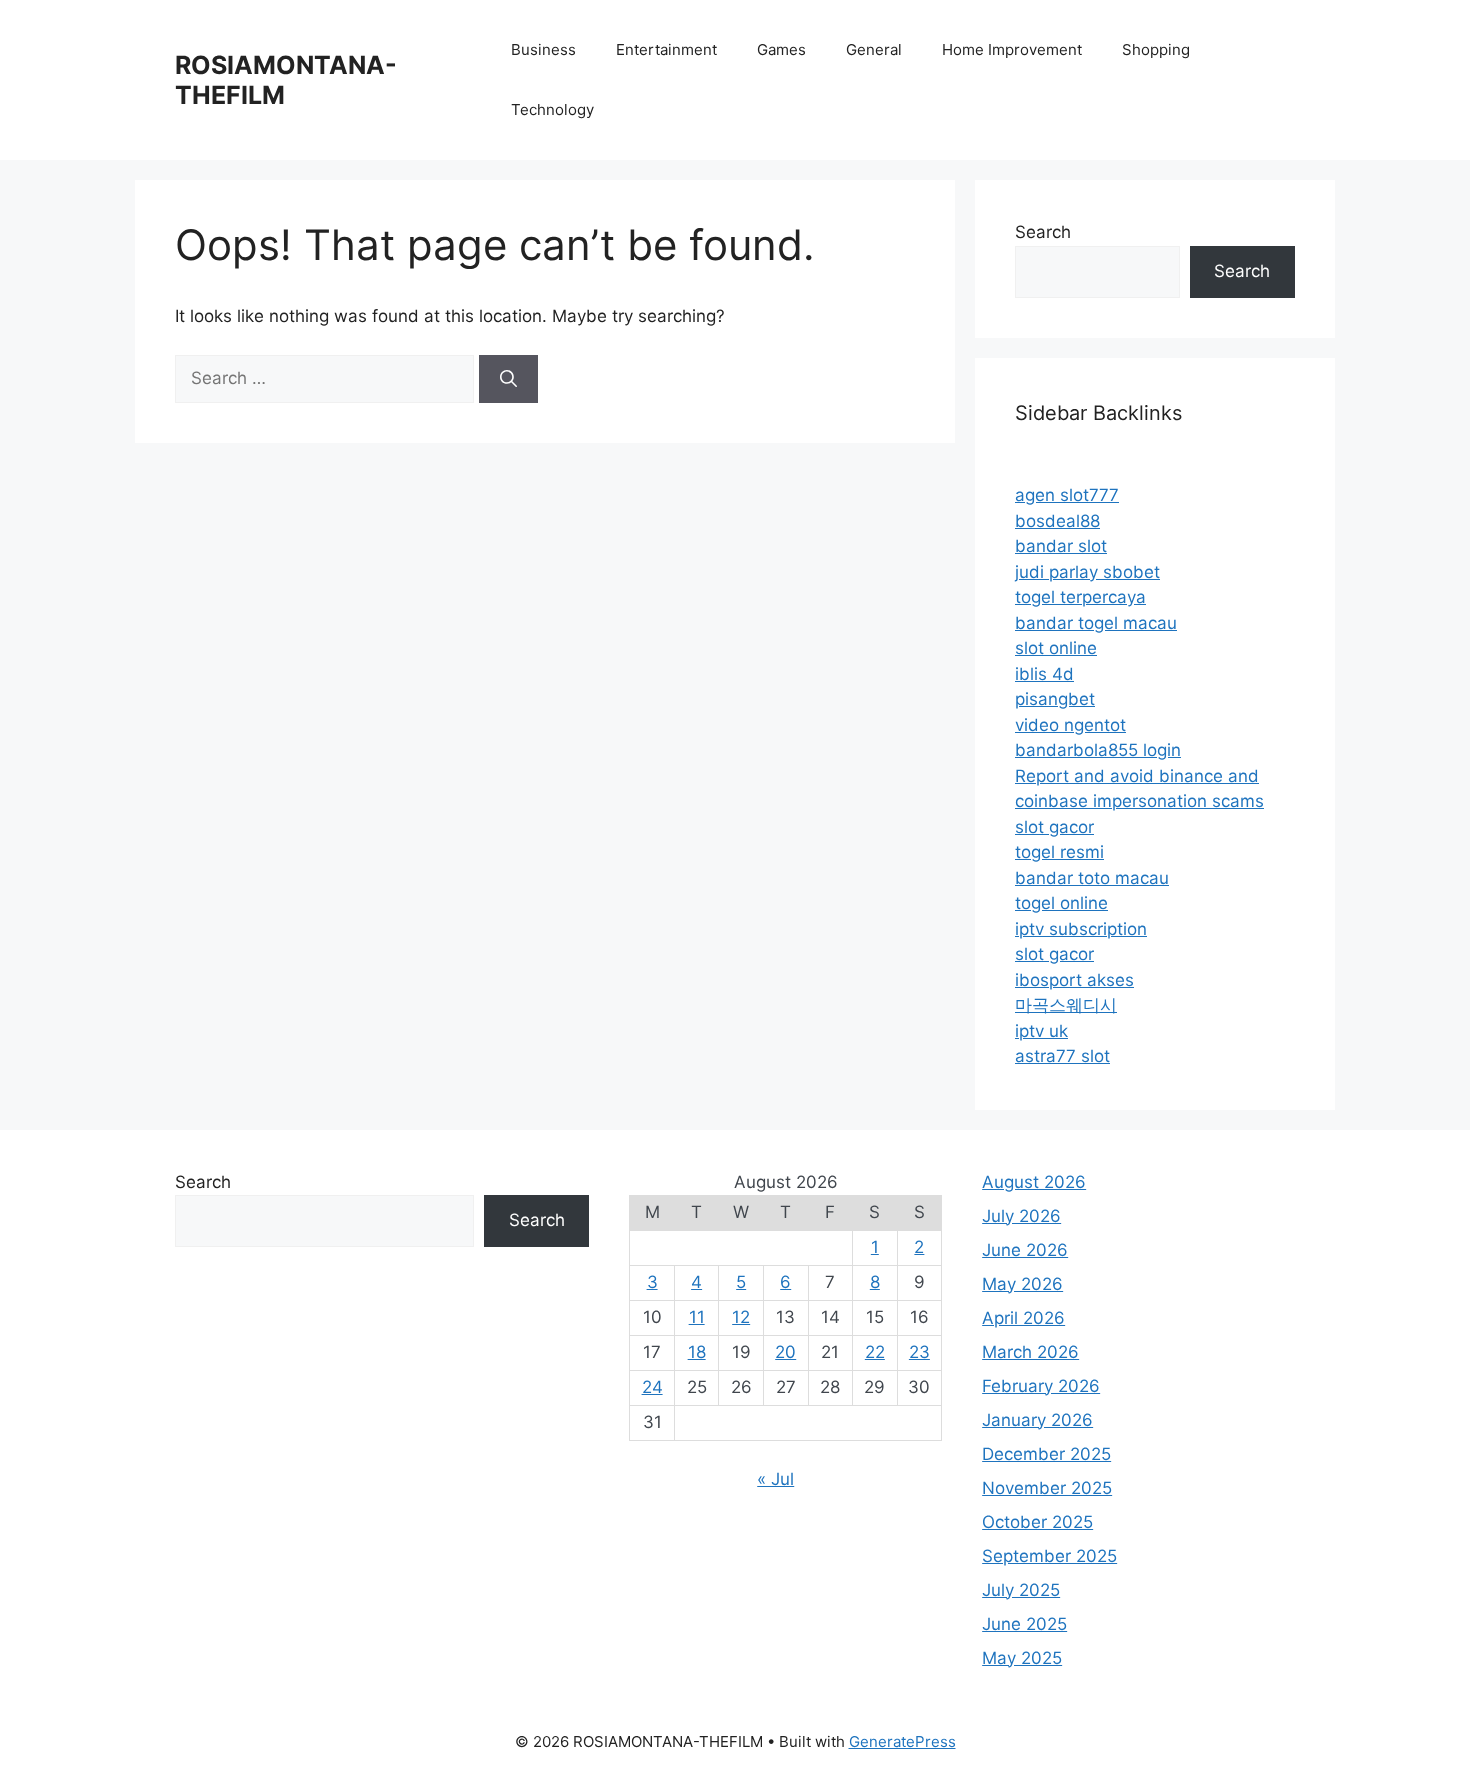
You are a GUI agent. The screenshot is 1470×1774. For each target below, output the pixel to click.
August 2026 (1034, 1182)
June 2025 (1024, 1624)
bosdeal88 (1057, 521)
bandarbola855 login (1098, 750)
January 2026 (1037, 1420)
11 (697, 1317)
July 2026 (1021, 1216)
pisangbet (1055, 699)
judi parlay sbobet (1087, 572)
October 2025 (1037, 1522)
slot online (1056, 648)
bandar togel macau (1096, 623)
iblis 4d (1044, 674)
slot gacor (1054, 827)
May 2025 (1022, 1658)
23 (919, 1352)
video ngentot (1070, 725)
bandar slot (1061, 546)
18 (697, 1352)
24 (652, 1387)
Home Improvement (1012, 49)
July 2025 (1021, 1590)
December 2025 (1046, 1454)
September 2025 (1049, 1556)
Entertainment (666, 49)
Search (1043, 232)
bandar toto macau (1092, 878)
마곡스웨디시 (1066, 1005)
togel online (1061, 903)
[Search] (508, 379)
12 (741, 1317)
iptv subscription (1081, 929)
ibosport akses (1074, 980)
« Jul (775, 1479)
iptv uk (1041, 1031)
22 (875, 1352)
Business (543, 49)
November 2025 (1047, 1488)
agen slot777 (1067, 495)
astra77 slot (1062, 1056)
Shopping (1156, 49)
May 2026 (1022, 1284)
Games (781, 49)
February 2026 (1041, 1386)
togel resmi (1059, 852)
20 (785, 1352)
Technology (552, 109)
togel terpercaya (1080, 597)
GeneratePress (902, 1741)
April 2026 (1023, 1318)
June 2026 (1025, 1250)
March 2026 (1030, 1352)
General (874, 49)
